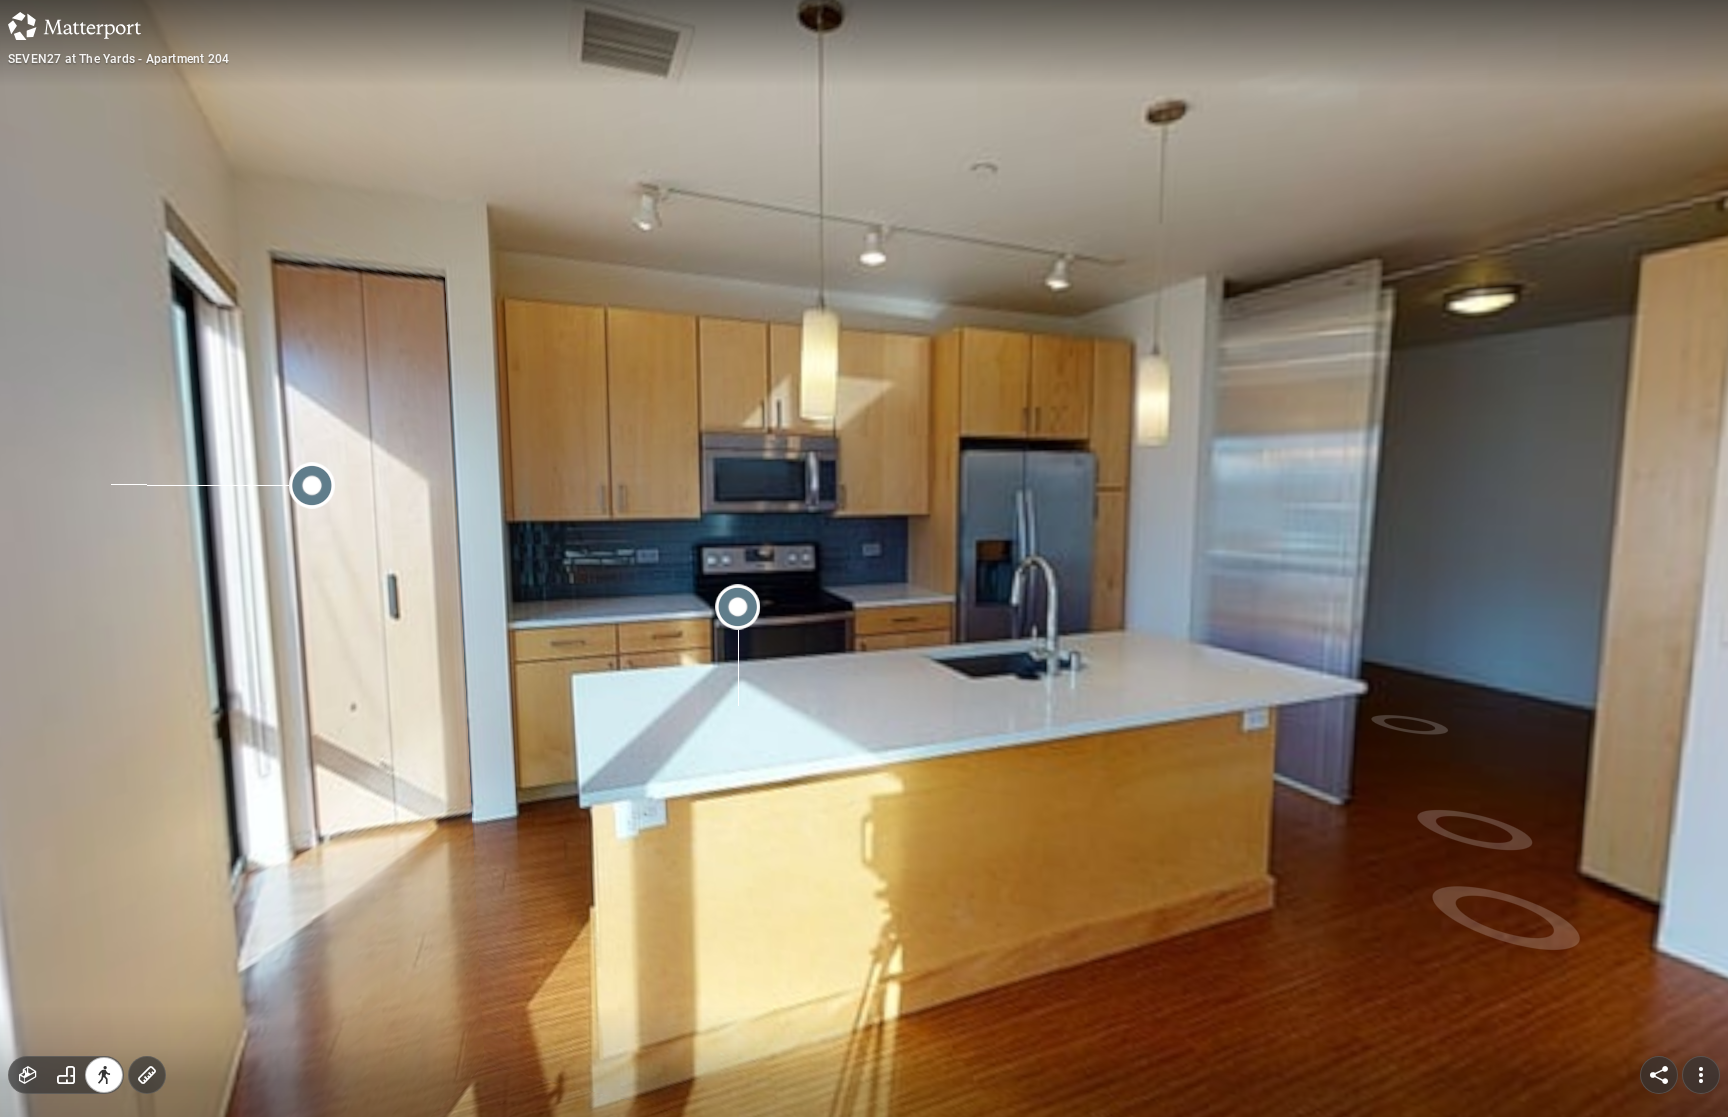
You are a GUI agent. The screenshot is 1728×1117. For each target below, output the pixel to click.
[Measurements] (147, 1075)
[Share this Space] (1659, 1075)
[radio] (28, 1075)
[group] (66, 1075)
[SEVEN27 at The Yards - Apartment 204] (864, 558)
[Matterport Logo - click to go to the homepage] (74, 26)
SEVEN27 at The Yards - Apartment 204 (118, 59)
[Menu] (1701, 1075)
